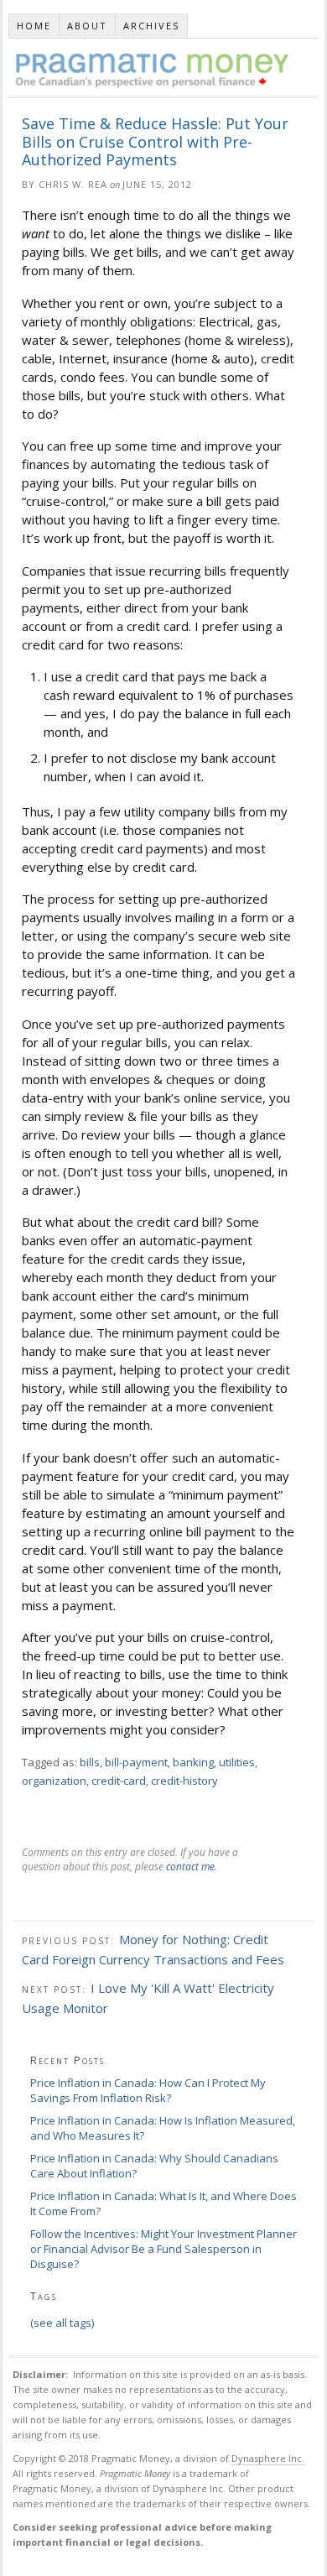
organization (54, 1781)
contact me (190, 1867)
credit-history (184, 1781)
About (87, 26)
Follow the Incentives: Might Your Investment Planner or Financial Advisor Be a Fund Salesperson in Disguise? (163, 2249)
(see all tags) (62, 2323)
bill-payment (136, 1762)
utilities (237, 1762)
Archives (151, 26)
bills (90, 1762)
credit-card (119, 1781)
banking (193, 1762)
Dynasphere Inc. (268, 2458)
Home (34, 26)
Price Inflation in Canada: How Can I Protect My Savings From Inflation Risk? (148, 2090)
